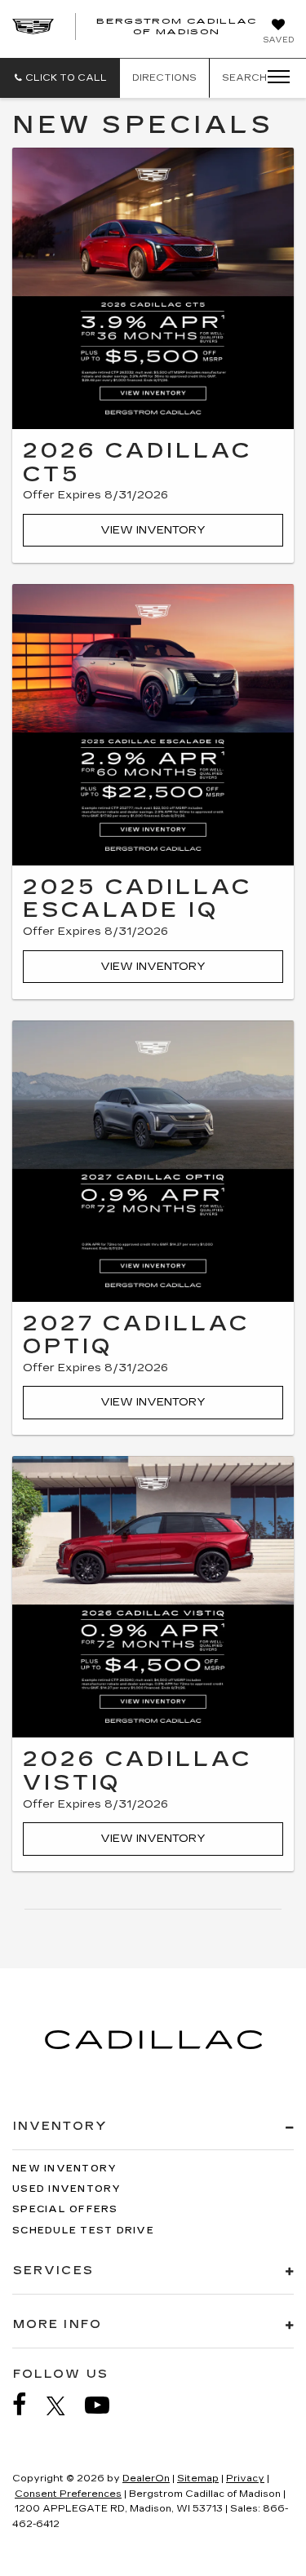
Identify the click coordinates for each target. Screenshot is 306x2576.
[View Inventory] (153, 288)
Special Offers (65, 2209)
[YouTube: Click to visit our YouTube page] (105, 2405)
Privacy (245, 2479)
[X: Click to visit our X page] (64, 2406)
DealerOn (146, 2479)
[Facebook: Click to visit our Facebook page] (28, 2405)
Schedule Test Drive (83, 2231)
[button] (60, 78)
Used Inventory (67, 2189)
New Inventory (64, 2169)
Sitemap (198, 2479)
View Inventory (153, 530)
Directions (164, 78)
